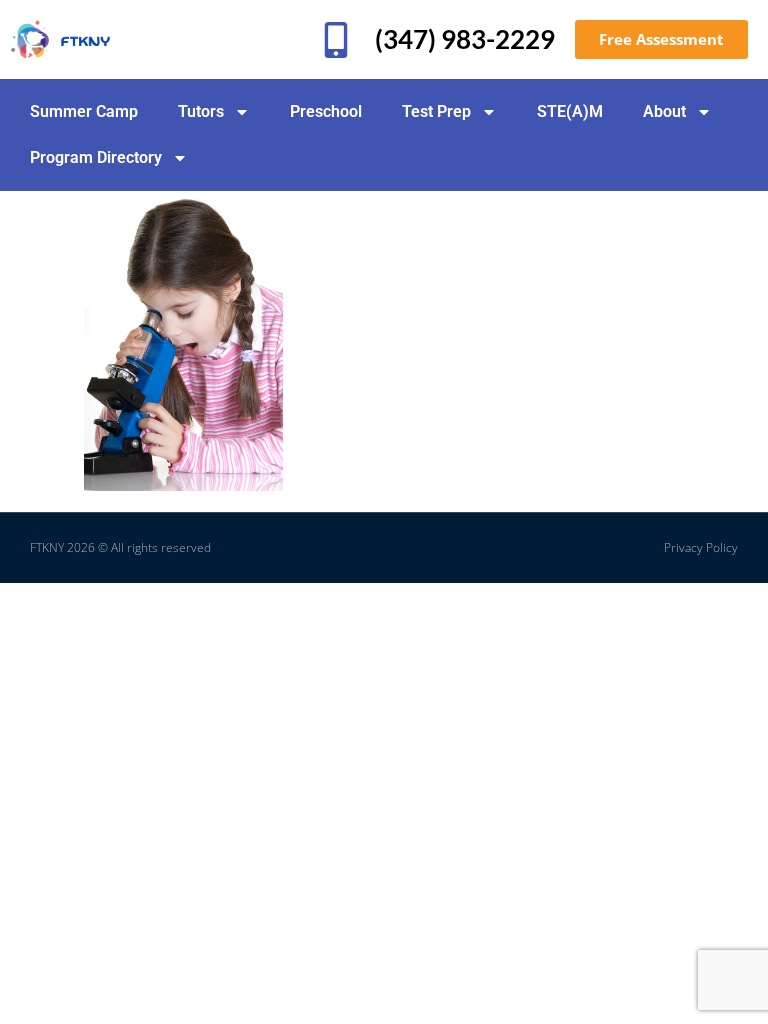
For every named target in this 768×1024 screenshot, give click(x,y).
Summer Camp (84, 111)
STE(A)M (570, 111)
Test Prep (436, 111)
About (664, 111)
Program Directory (96, 157)
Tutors (201, 111)
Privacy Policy (701, 547)
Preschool (326, 111)
